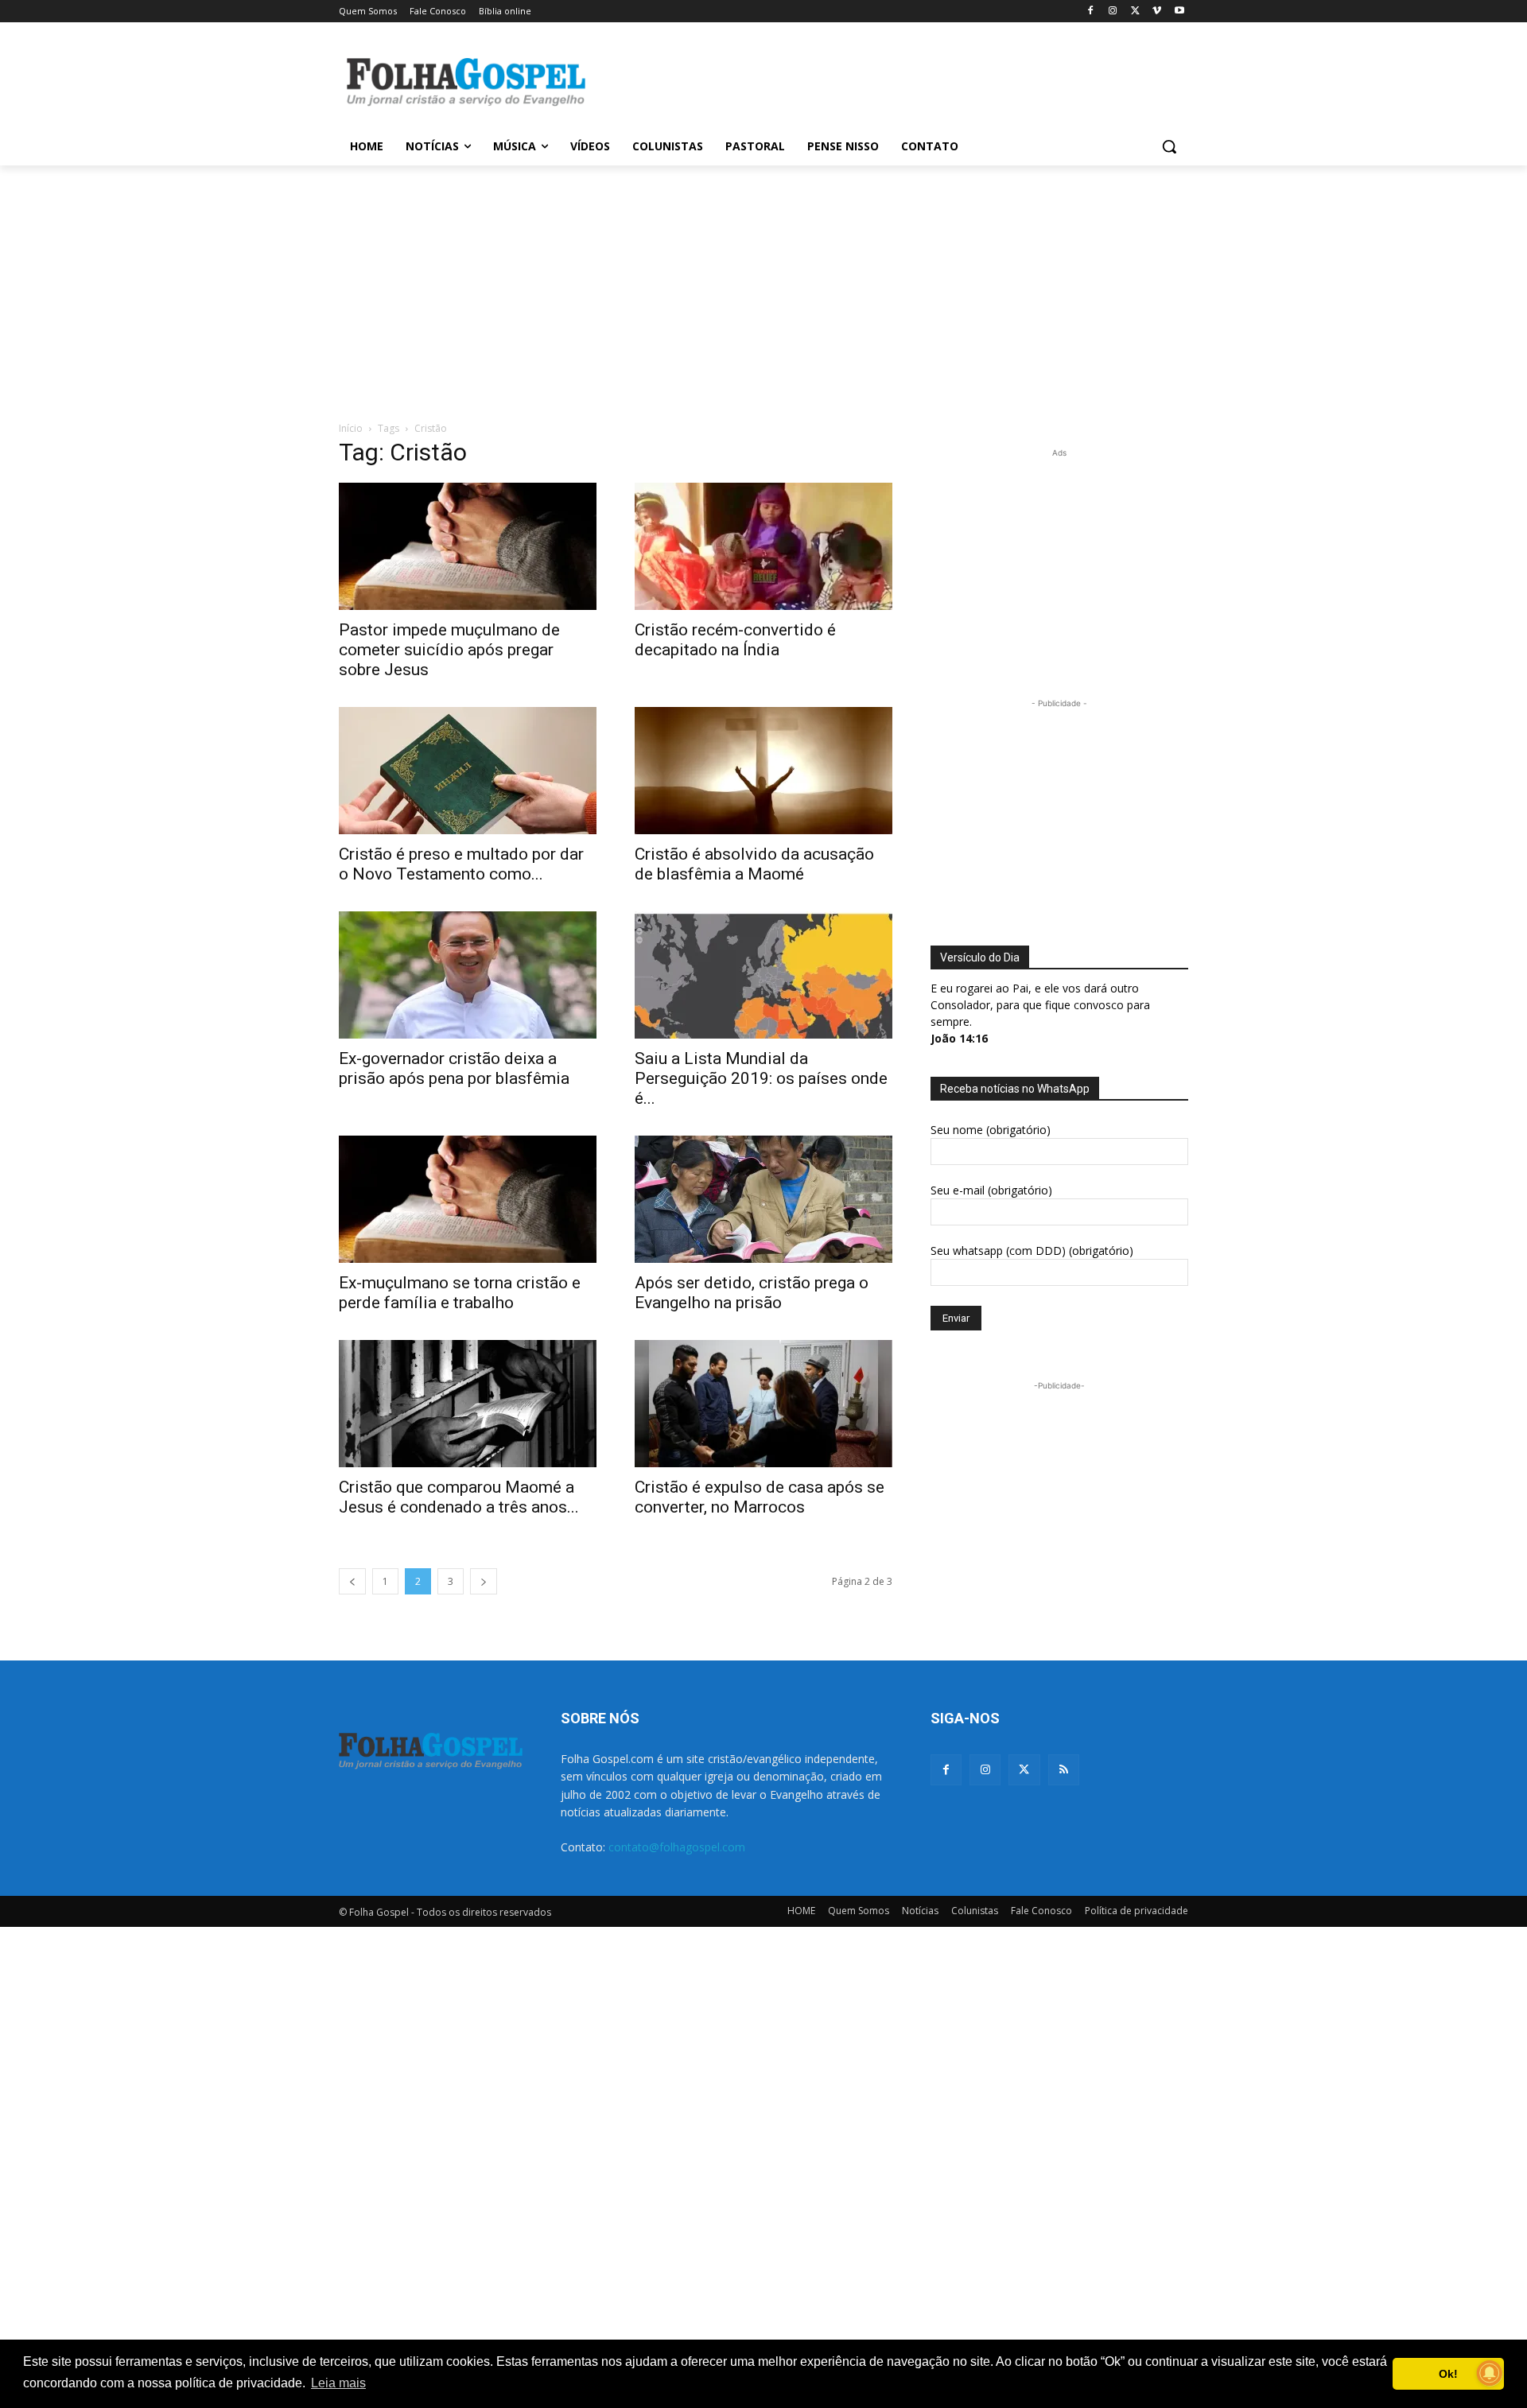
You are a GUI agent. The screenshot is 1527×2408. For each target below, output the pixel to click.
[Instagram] (1113, 12)
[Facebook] (1091, 12)
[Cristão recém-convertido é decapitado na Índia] (763, 546)
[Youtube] (1179, 12)
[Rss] (1064, 1770)
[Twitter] (1024, 1770)
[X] (1135, 12)
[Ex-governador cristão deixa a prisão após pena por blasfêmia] (468, 975)
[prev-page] (352, 1581)
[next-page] (484, 1581)
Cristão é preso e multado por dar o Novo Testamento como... (461, 864)
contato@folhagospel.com (677, 1847)
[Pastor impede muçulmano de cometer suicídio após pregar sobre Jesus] (468, 546)
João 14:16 (959, 1038)
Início (351, 428)
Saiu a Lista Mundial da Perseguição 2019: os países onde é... (761, 1078)
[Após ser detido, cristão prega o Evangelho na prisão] (763, 1199)
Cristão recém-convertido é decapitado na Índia (735, 640)
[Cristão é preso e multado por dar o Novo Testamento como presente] (468, 771)
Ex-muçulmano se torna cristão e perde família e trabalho (460, 1293)
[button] (1169, 146)
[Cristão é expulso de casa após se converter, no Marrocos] (763, 1404)
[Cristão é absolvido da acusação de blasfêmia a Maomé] (763, 771)
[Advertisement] (883, 80)
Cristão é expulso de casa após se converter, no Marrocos (760, 1497)
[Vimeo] (1157, 12)
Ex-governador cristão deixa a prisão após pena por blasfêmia (454, 1068)
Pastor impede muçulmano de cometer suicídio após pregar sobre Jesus (449, 650)
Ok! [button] (1448, 2374)
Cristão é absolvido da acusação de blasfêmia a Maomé (754, 864)
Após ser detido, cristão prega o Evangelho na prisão (752, 1293)
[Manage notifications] (1490, 2373)
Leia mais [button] (338, 2383)
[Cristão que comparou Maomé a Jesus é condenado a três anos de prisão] (468, 1404)
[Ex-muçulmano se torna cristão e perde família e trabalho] (468, 1199)
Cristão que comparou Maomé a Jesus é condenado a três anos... (459, 1497)
